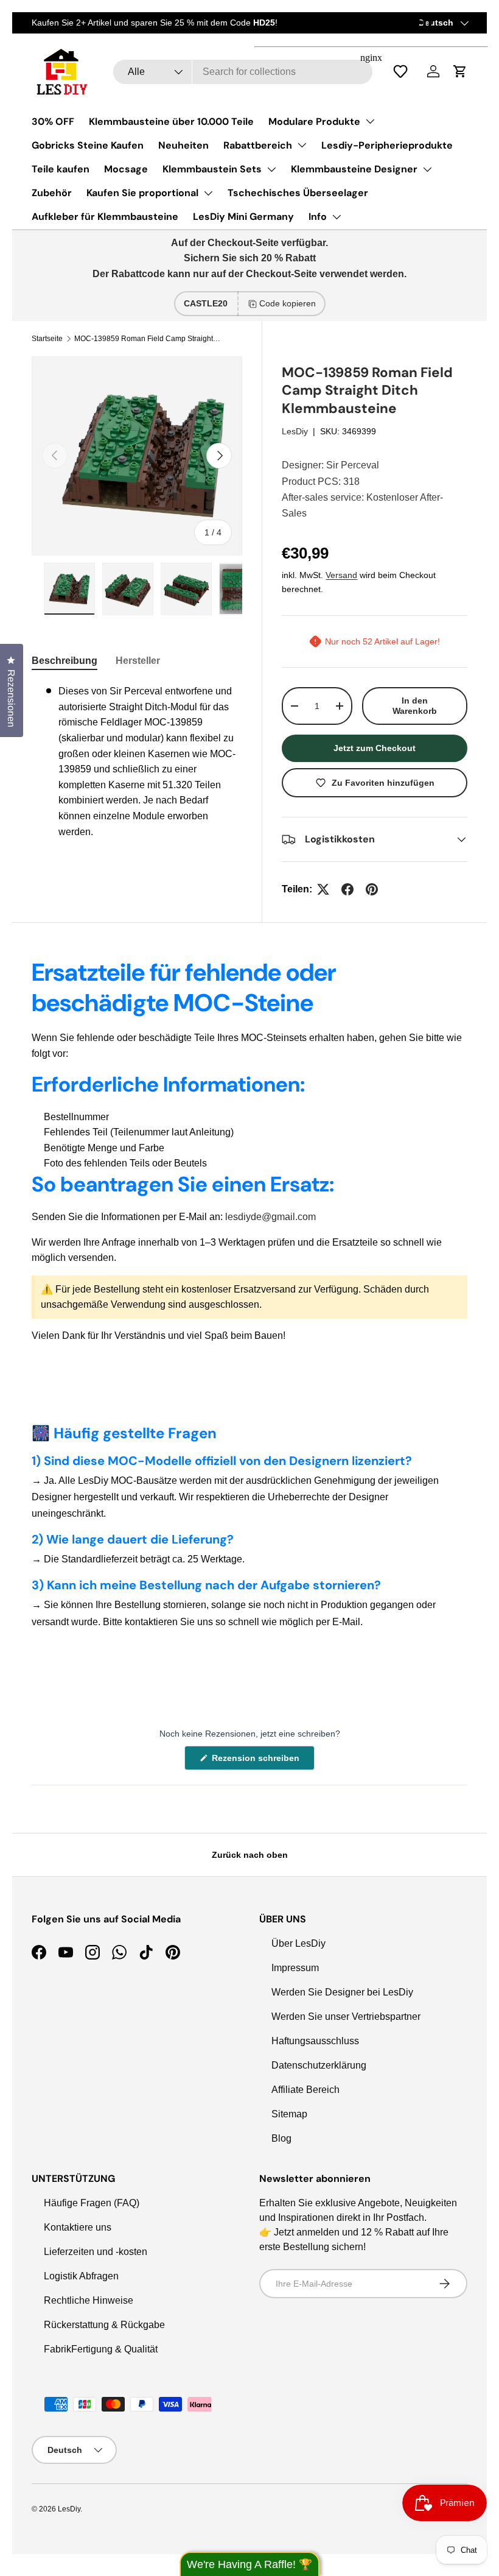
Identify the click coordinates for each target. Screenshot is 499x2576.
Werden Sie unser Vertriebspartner (346, 2017)
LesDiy (295, 431)
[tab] (65, 661)
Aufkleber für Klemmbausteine (105, 217)
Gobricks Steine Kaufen (88, 145)
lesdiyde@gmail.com (270, 1217)
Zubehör (52, 193)
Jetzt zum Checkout (375, 748)
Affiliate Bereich (305, 2090)
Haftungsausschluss (315, 2041)
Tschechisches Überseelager (298, 193)
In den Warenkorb (415, 706)
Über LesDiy (298, 1943)
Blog (281, 2138)
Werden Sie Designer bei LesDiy (342, 1992)
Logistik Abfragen (81, 2276)
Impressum (295, 1968)
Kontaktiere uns (78, 2227)
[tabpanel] (137, 761)
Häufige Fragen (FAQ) (92, 2203)
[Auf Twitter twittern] (323, 889)
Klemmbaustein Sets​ (212, 169)
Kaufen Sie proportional (142, 193)
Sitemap (289, 2114)
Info (318, 217)
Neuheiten (183, 145)
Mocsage (126, 169)
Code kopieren (288, 303)
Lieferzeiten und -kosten (96, 2252)
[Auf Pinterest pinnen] (372, 889)
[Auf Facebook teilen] (347, 889)
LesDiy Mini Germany (243, 217)
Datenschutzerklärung (319, 2065)
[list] (143, 456)
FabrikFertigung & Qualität (101, 2349)
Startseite (47, 339)
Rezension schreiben (258, 1761)
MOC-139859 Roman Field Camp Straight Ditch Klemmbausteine (147, 339)
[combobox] (243, 72)
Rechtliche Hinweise (89, 2300)
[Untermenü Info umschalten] (337, 217)
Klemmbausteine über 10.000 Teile (171, 122)
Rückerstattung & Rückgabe (104, 2325)
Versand (341, 575)
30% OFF (53, 122)
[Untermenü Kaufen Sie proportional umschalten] (208, 193)
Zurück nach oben (250, 1855)
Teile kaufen (61, 169)
